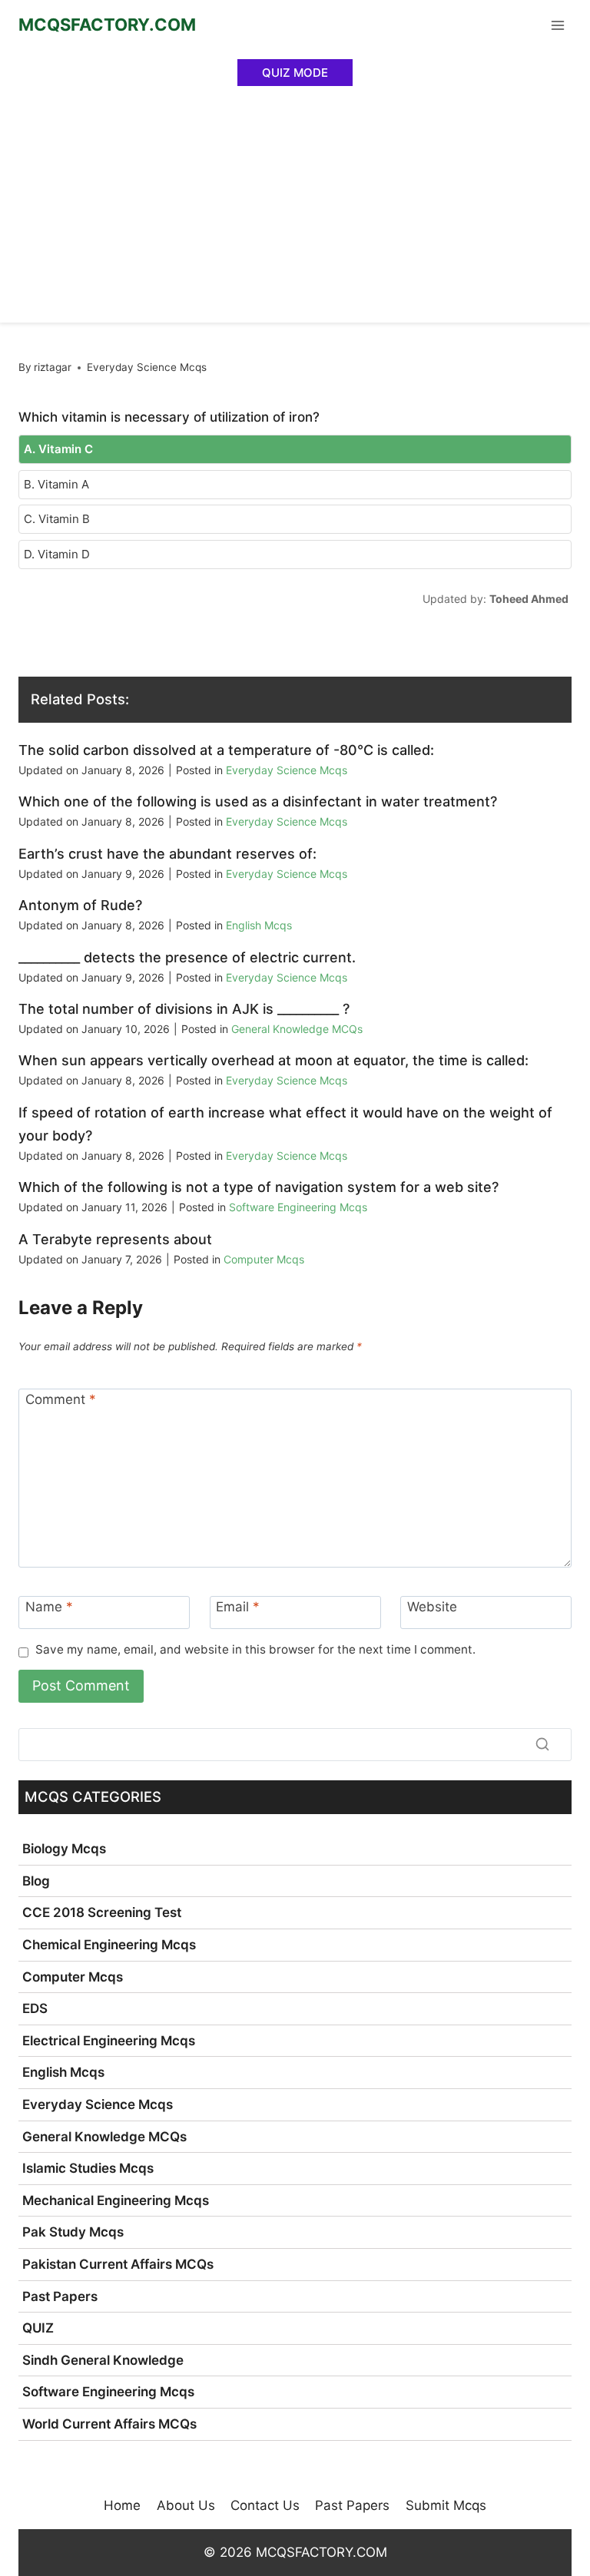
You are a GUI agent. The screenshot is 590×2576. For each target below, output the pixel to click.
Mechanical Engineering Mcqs (116, 2200)
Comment (61, 1399)
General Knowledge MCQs (297, 1029)
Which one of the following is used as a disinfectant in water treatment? (258, 801)
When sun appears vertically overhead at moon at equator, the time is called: (273, 1060)
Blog (36, 1881)
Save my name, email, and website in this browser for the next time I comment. (255, 1649)
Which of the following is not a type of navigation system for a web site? (259, 1187)
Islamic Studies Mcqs (88, 2168)
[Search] (542, 1744)
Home (122, 2505)
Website (432, 1607)
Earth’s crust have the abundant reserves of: (167, 854)
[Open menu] (557, 25)
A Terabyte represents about (115, 1239)
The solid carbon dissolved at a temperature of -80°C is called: (226, 750)
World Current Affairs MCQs (109, 2424)
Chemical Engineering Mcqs (109, 1945)
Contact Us (265, 2505)
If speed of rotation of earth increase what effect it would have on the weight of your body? (285, 1124)
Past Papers (60, 2296)
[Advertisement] (295, 207)
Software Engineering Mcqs (298, 1207)
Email (238, 1607)
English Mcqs (259, 925)
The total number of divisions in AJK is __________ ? (184, 1009)
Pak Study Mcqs (73, 2232)
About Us (186, 2505)
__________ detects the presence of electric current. (187, 957)
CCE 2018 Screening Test (102, 1912)
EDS (35, 2008)
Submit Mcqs (446, 2505)
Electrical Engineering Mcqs (109, 2041)
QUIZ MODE (295, 73)
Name (49, 1607)
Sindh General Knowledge (103, 2360)
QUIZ (38, 2328)
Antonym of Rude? (80, 905)
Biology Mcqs (64, 1849)
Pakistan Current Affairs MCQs (118, 2264)
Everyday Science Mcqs (147, 367)
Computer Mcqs (264, 1259)
